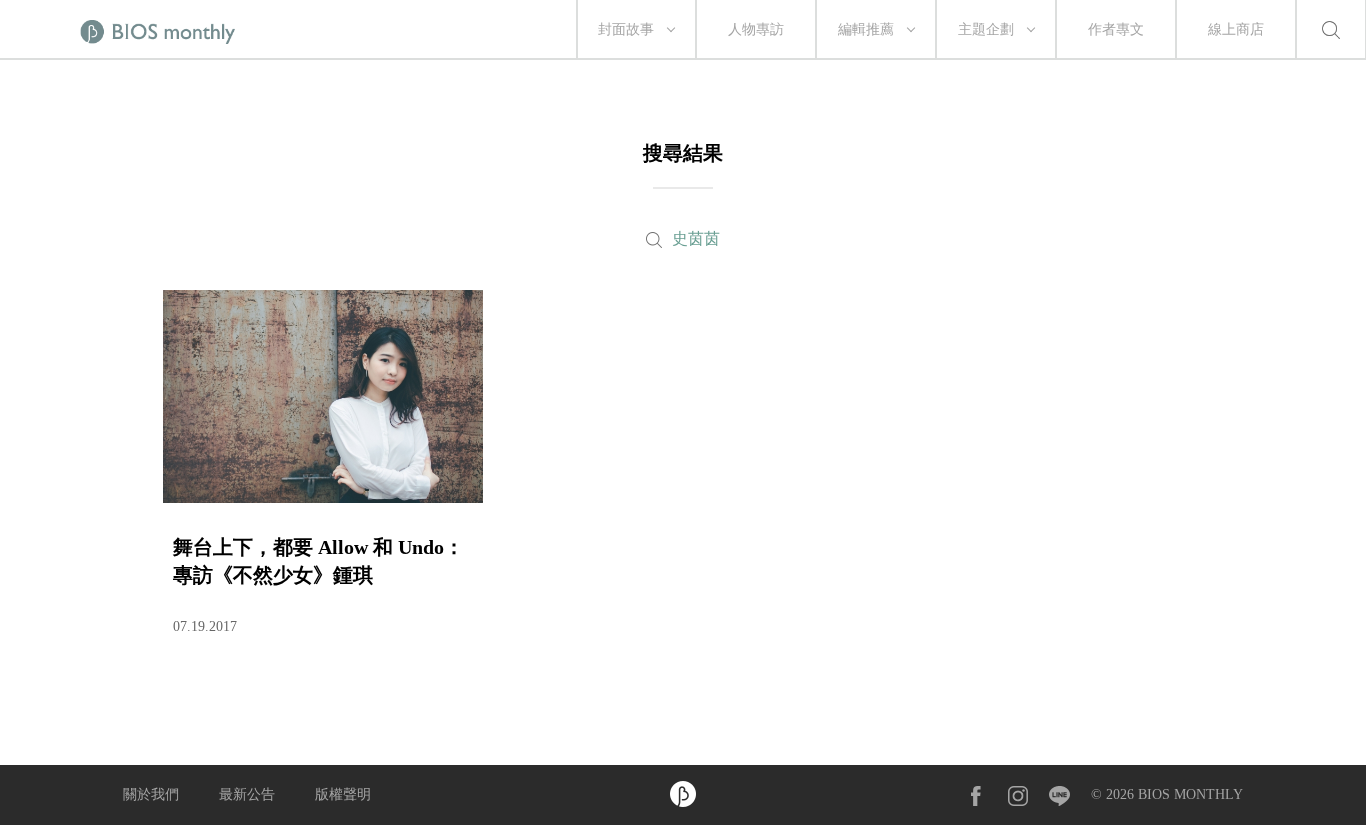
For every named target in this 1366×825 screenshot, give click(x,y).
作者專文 (1116, 29)
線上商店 (1236, 29)
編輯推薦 (866, 29)
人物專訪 (756, 29)
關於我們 (151, 794)
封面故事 (626, 29)
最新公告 (247, 794)
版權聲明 (343, 794)
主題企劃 (986, 29)
